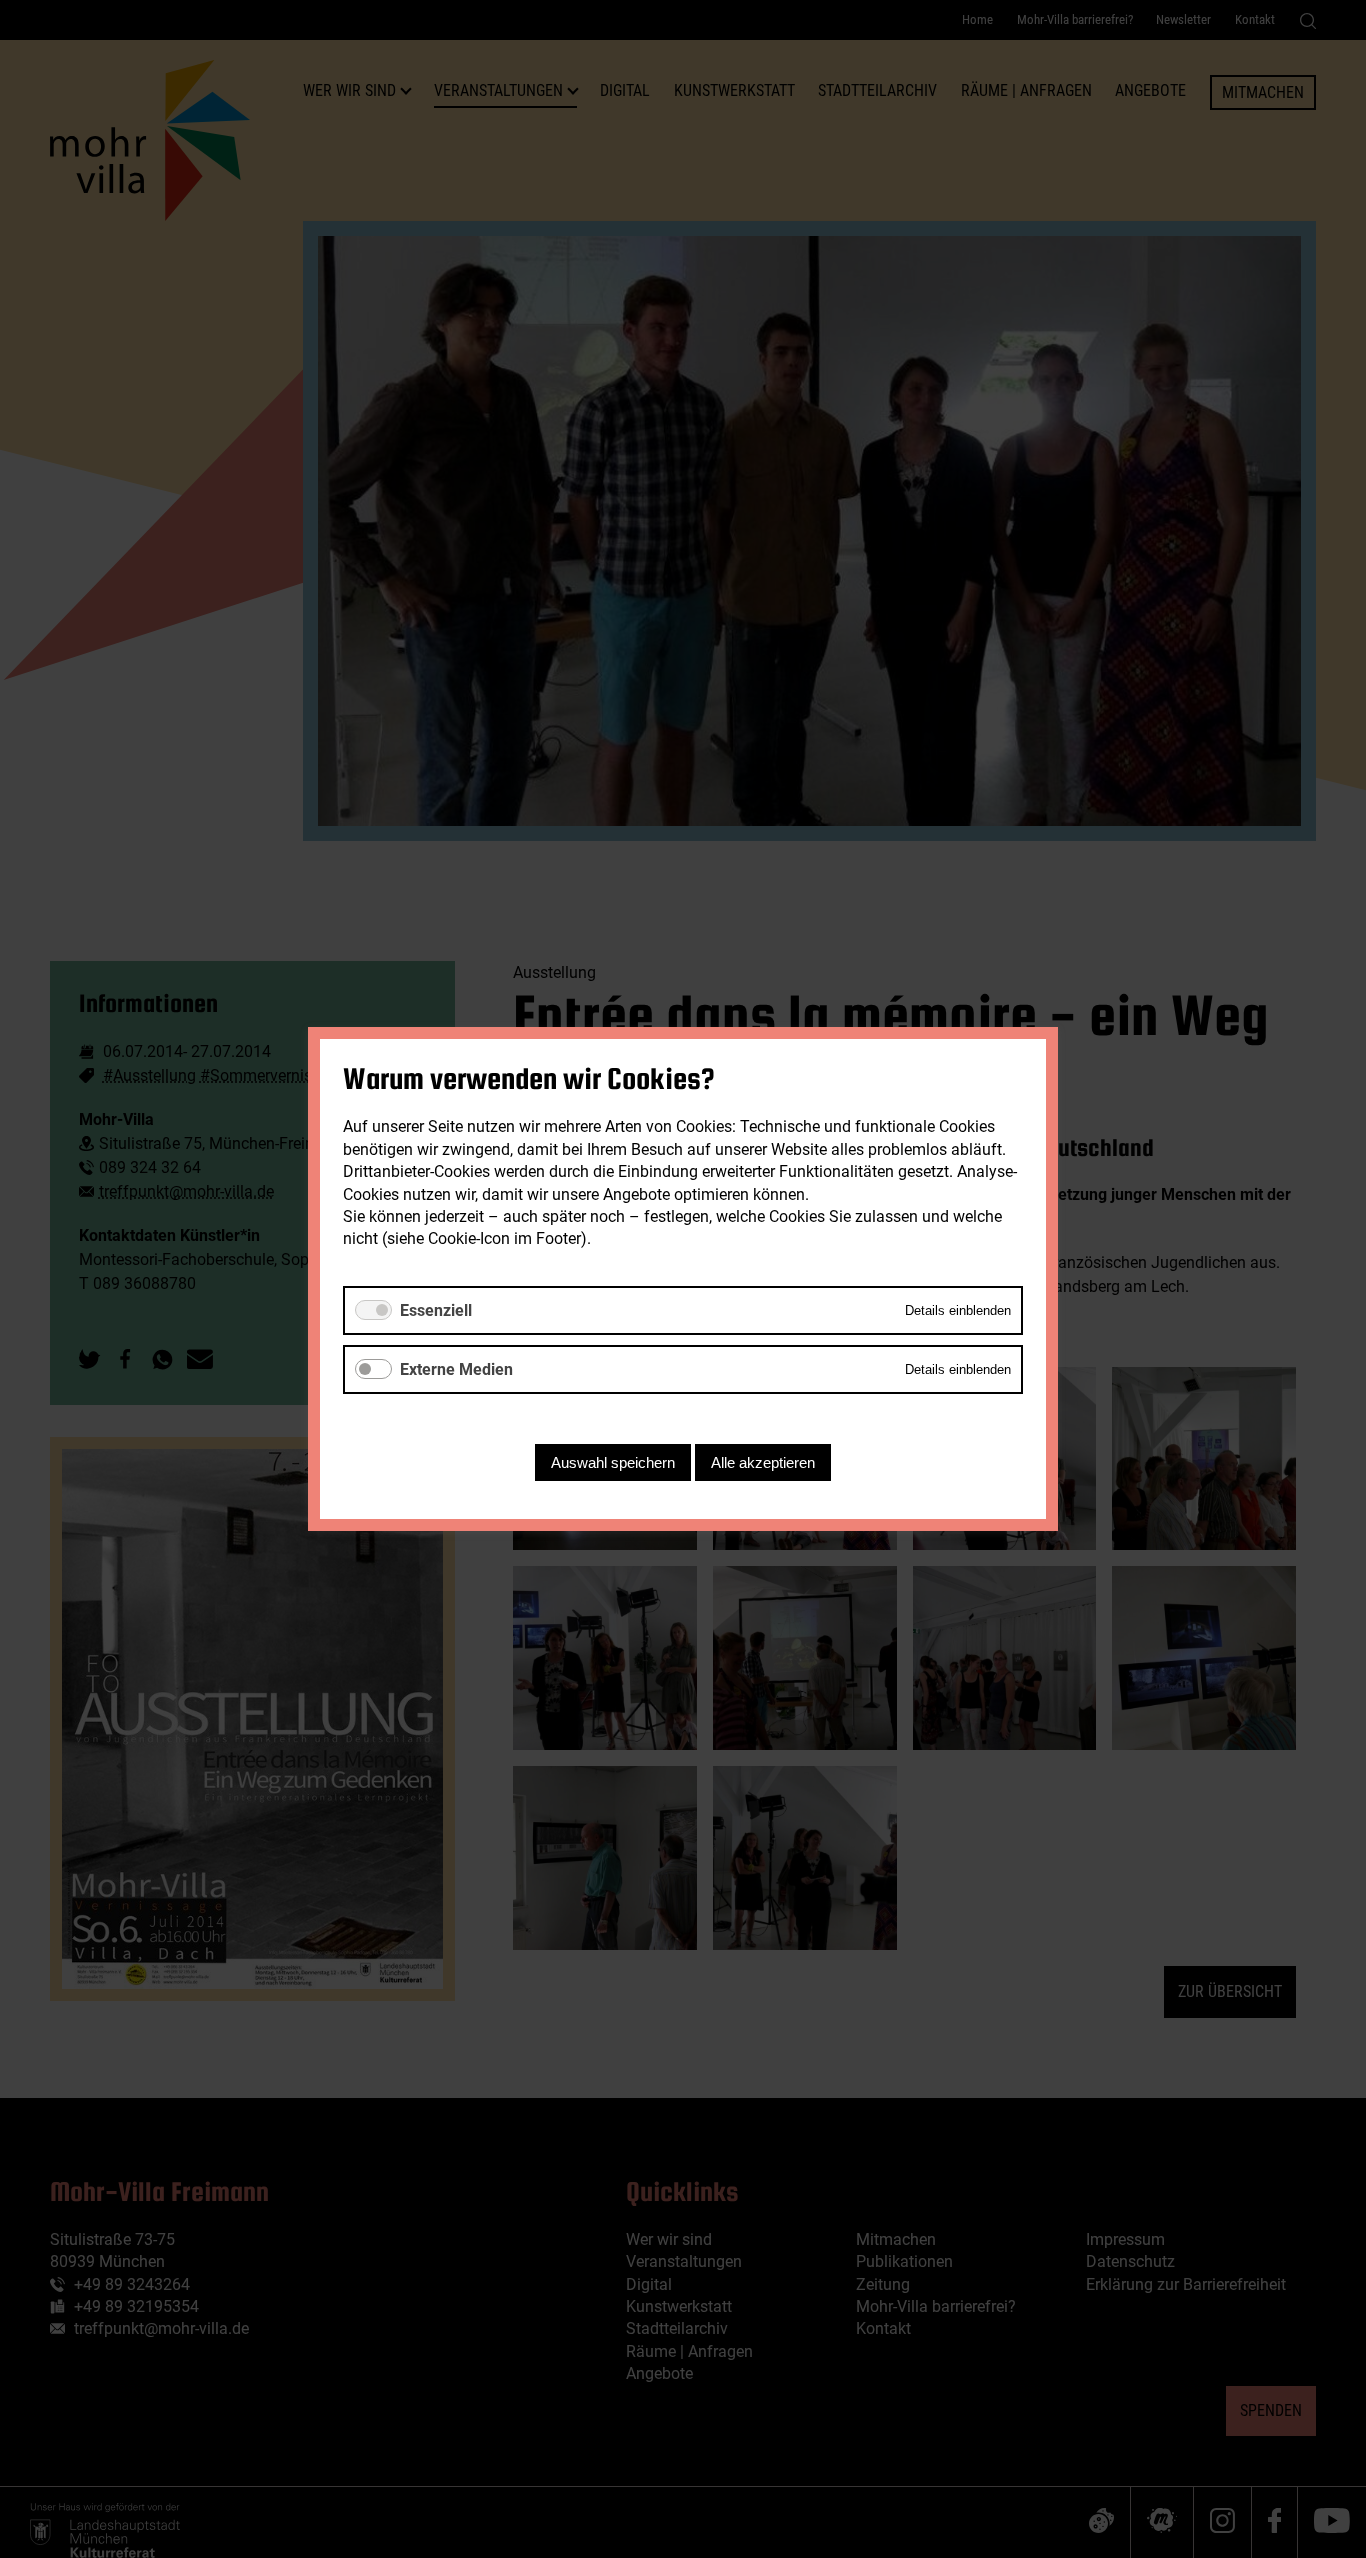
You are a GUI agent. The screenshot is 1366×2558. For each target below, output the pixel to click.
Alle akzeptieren (763, 1462)
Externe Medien (456, 1369)
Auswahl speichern (613, 1462)
